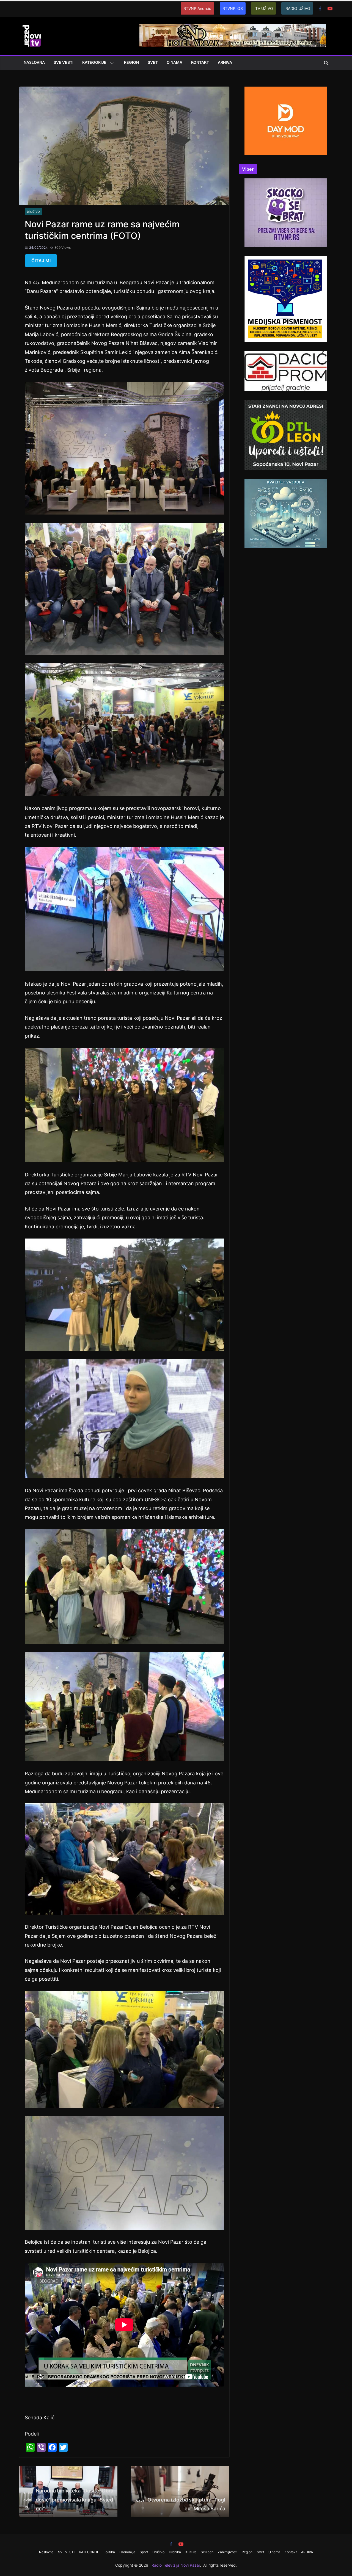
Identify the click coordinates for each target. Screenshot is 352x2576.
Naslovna (34, 62)
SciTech (207, 2552)
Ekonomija (127, 2552)
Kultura (191, 2552)
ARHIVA (225, 62)
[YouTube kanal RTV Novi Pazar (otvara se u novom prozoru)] (330, 9)
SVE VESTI (64, 62)
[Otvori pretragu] (326, 63)
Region (131, 62)
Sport (144, 2552)
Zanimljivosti (228, 2552)
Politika (109, 2552)
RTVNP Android (197, 8)
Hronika (175, 2552)
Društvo (33, 212)
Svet (153, 62)
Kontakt (200, 62)
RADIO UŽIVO (298, 8)
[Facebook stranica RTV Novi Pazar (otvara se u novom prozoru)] (320, 9)
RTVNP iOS (233, 8)
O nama (174, 62)
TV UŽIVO (264, 8)
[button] (111, 63)
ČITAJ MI (41, 261)
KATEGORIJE (94, 62)
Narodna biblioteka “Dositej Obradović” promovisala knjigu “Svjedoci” (68, 2500)
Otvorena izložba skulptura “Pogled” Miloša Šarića (181, 2504)
